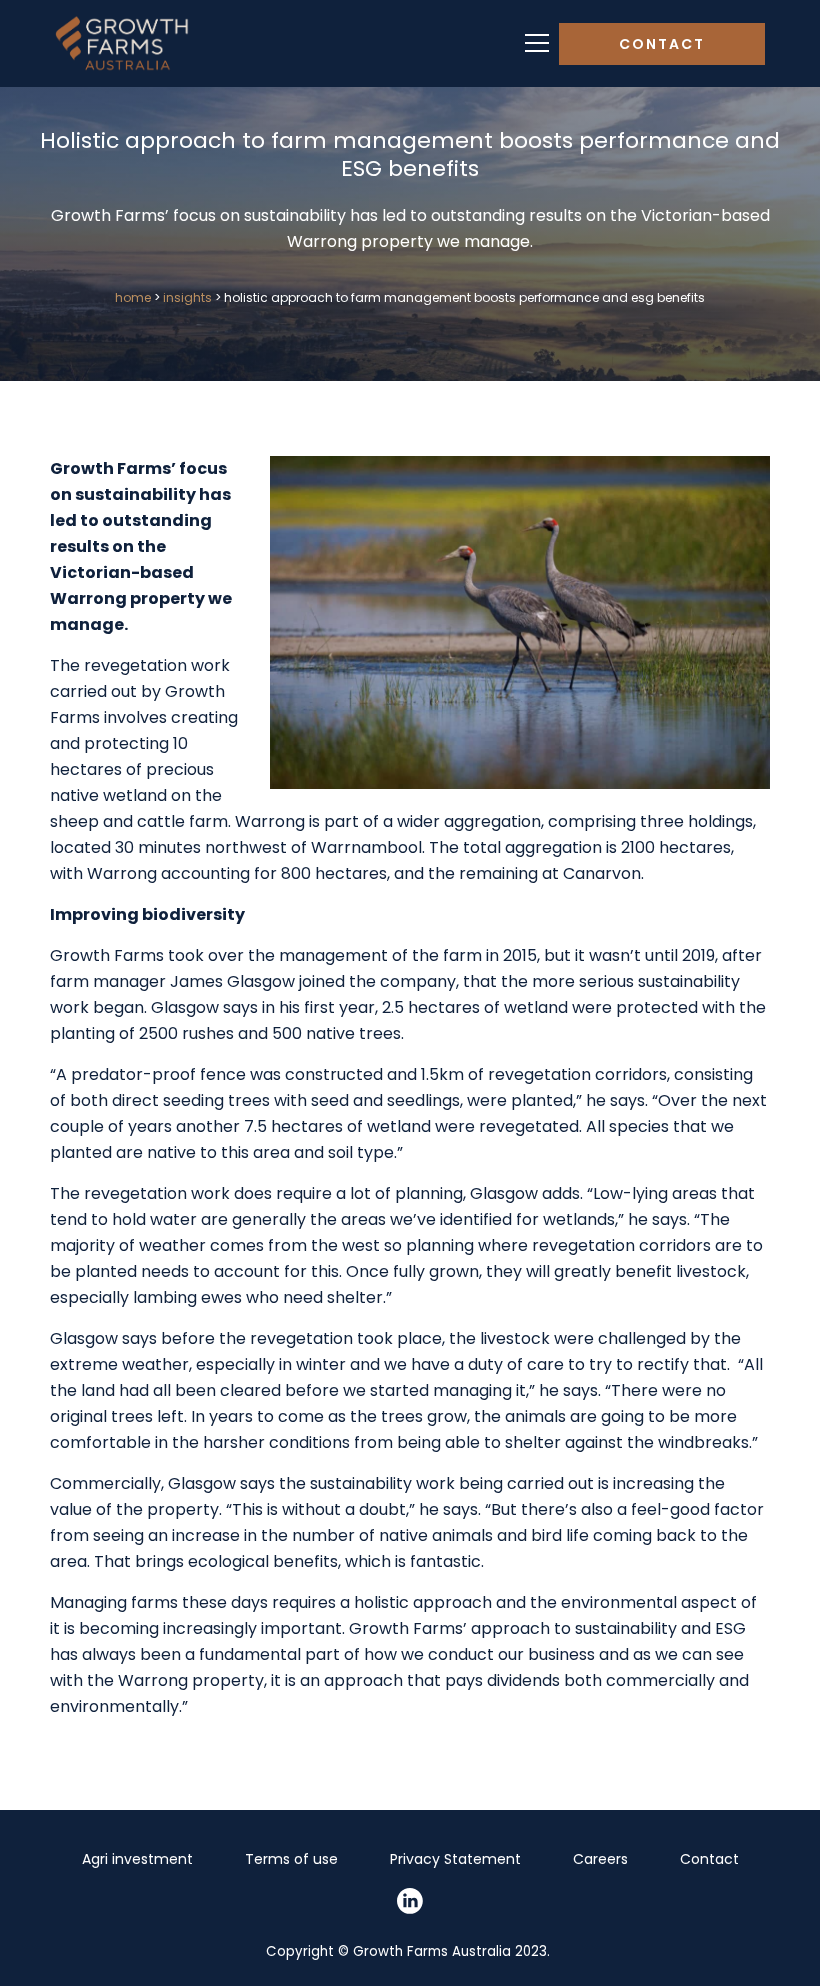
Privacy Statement (455, 1859)
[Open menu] (537, 43)
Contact (662, 44)
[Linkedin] (410, 1901)
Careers (600, 1859)
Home (133, 297)
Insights (187, 297)
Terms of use (291, 1859)
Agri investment (137, 1859)
